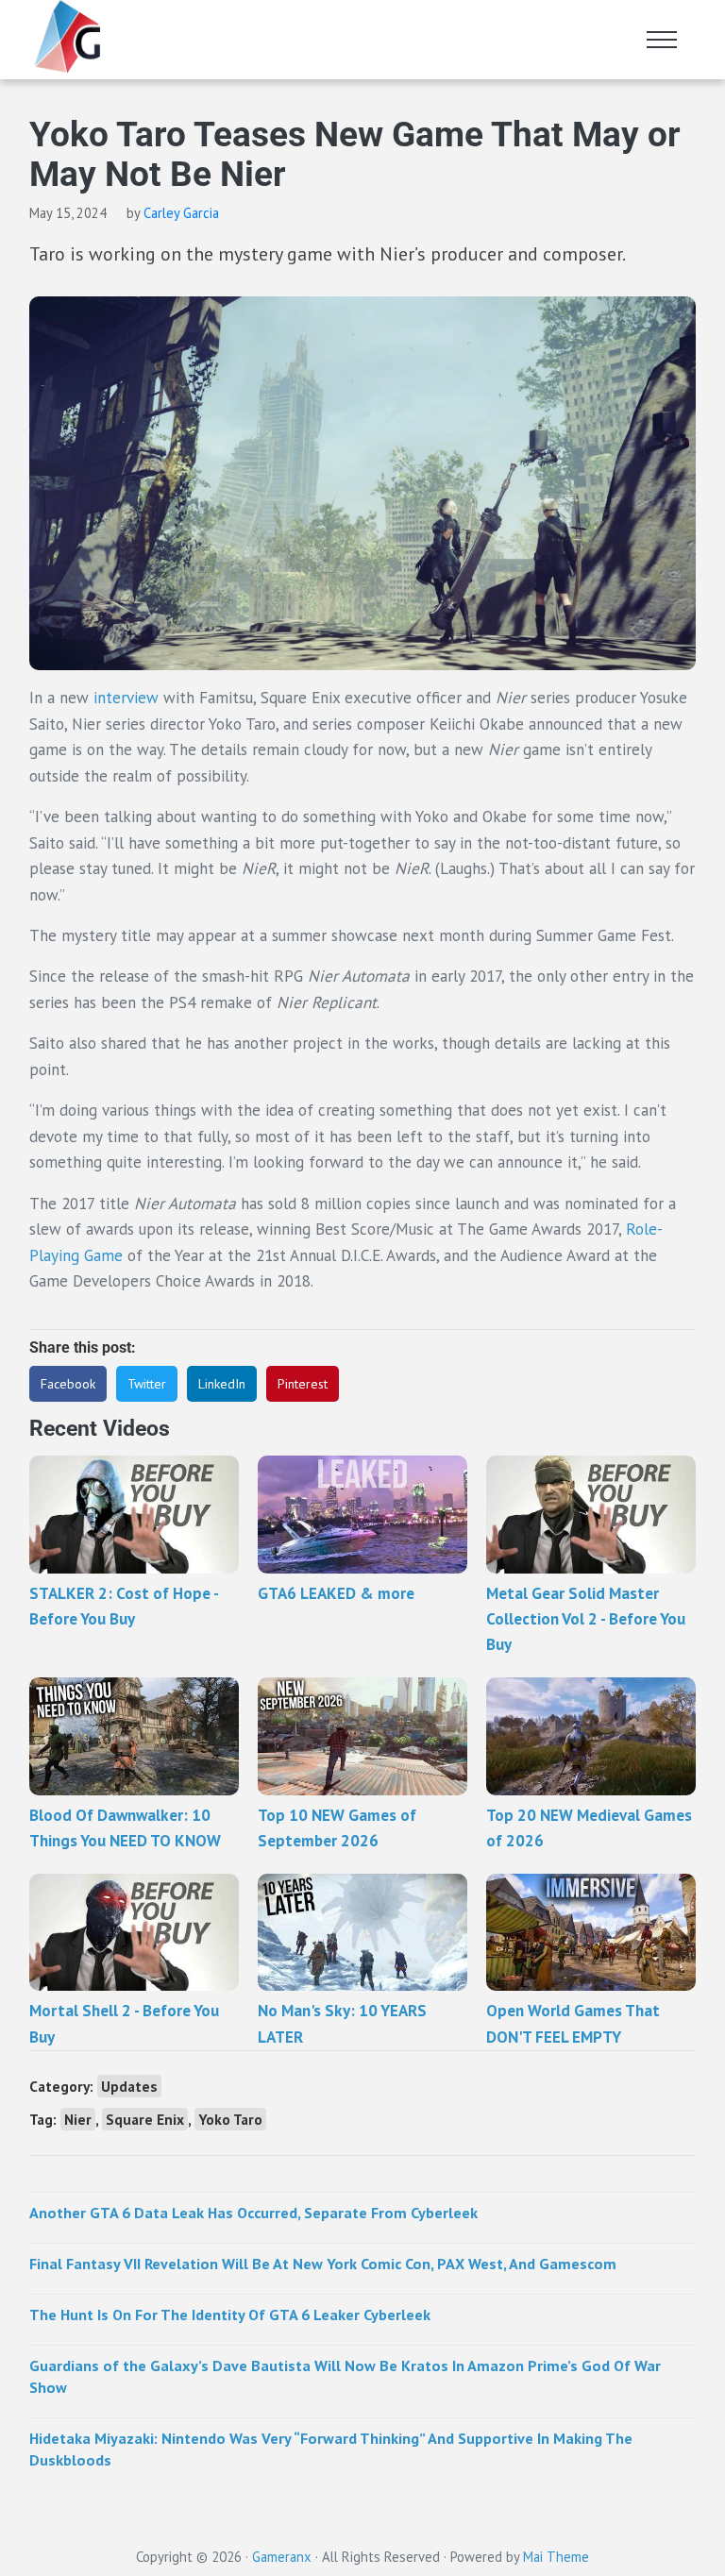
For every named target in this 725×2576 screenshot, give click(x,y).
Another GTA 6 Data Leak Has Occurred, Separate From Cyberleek (253, 2213)
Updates (129, 2086)
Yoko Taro (230, 2119)
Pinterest (303, 1384)
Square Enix (145, 2119)
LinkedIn (222, 1384)
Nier (78, 2119)
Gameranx (282, 2557)
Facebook (68, 1384)
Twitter (147, 1384)
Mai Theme (556, 2557)
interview (126, 698)
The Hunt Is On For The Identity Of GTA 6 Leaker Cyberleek (230, 2315)
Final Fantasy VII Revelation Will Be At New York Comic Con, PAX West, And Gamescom (323, 2264)
